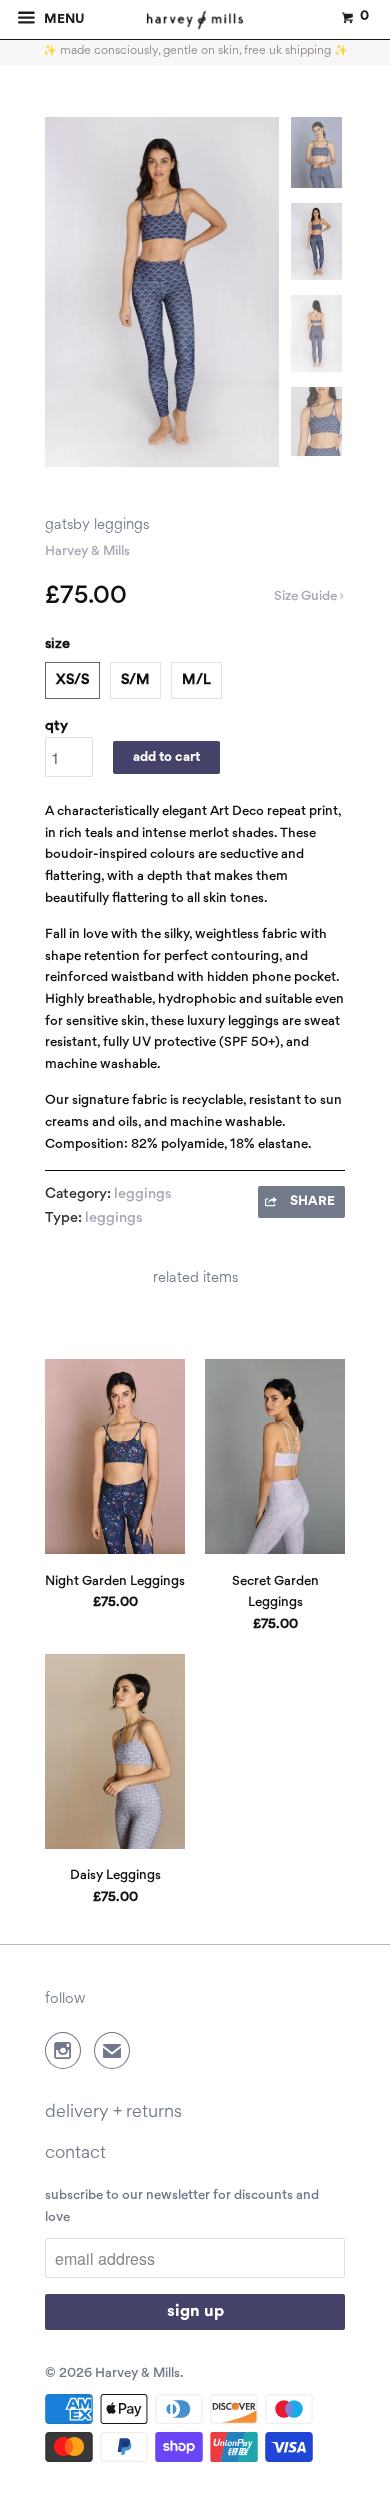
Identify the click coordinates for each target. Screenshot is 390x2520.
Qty (56, 726)
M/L (196, 680)
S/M (135, 680)
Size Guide (307, 596)
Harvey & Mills (87, 551)
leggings (142, 1194)
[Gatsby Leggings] (162, 292)
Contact (75, 2153)
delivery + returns (113, 2112)
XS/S (72, 680)
